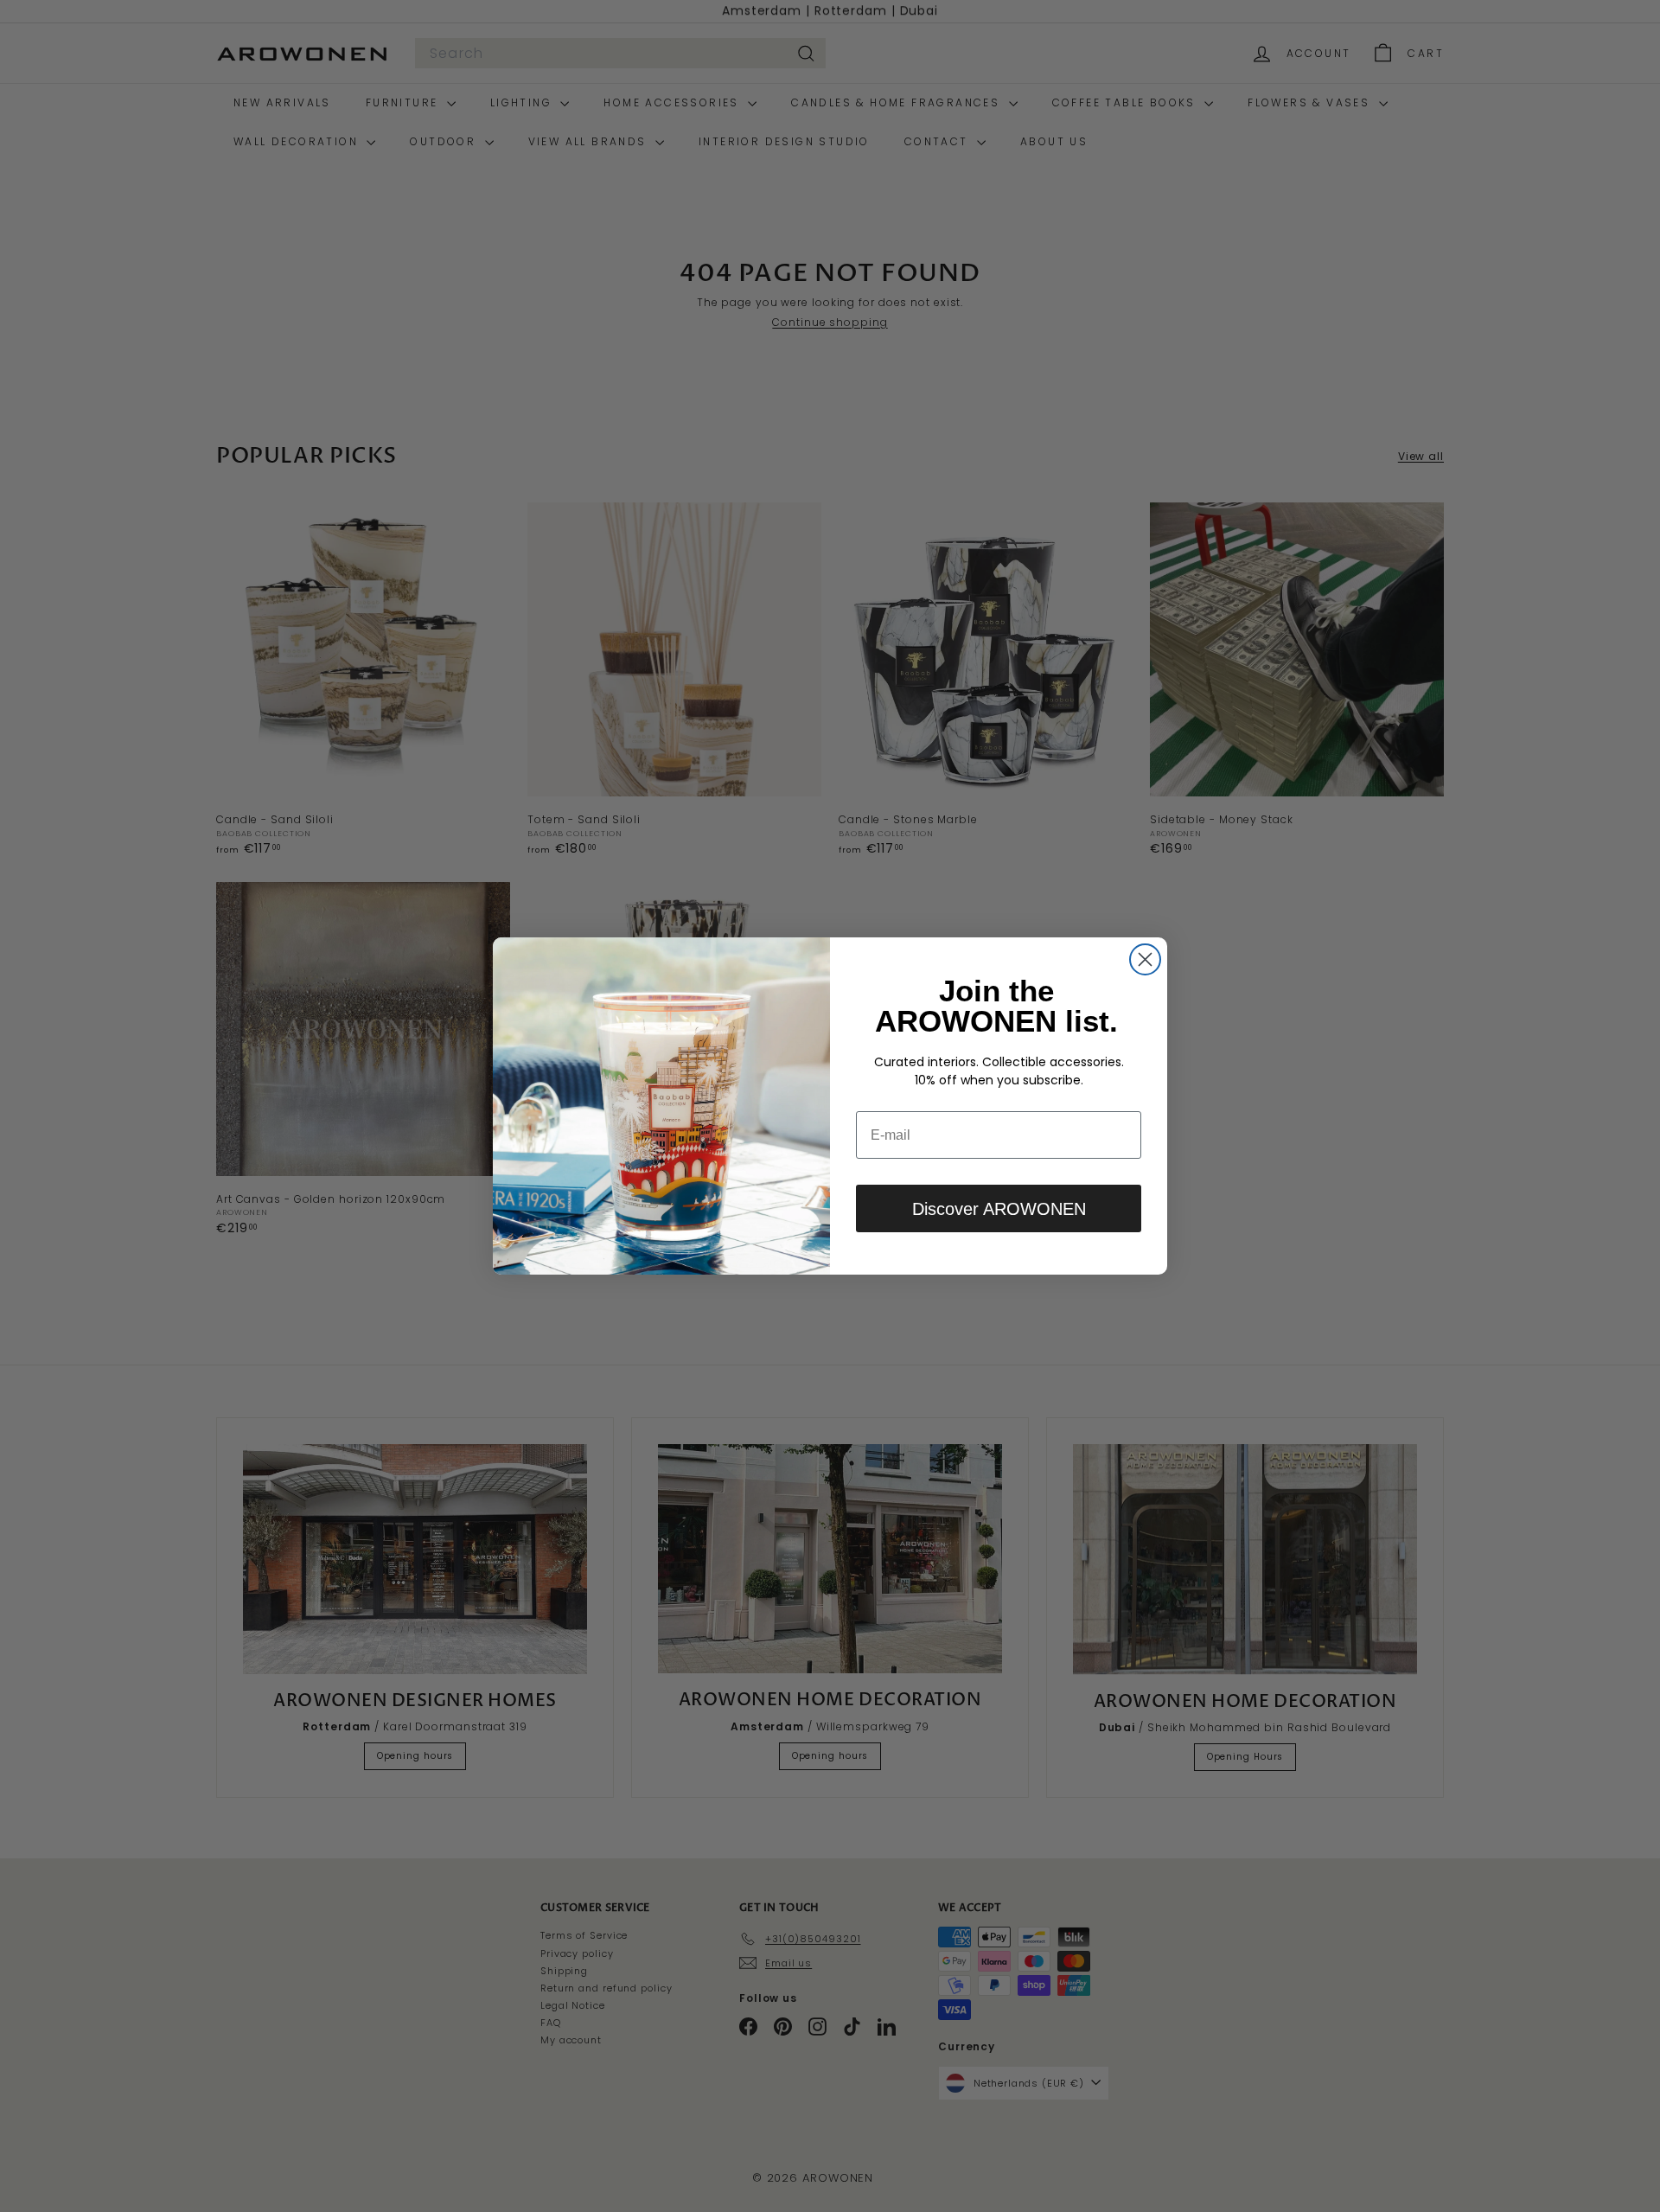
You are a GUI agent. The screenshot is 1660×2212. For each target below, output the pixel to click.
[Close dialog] (1145, 959)
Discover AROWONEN (999, 1209)
